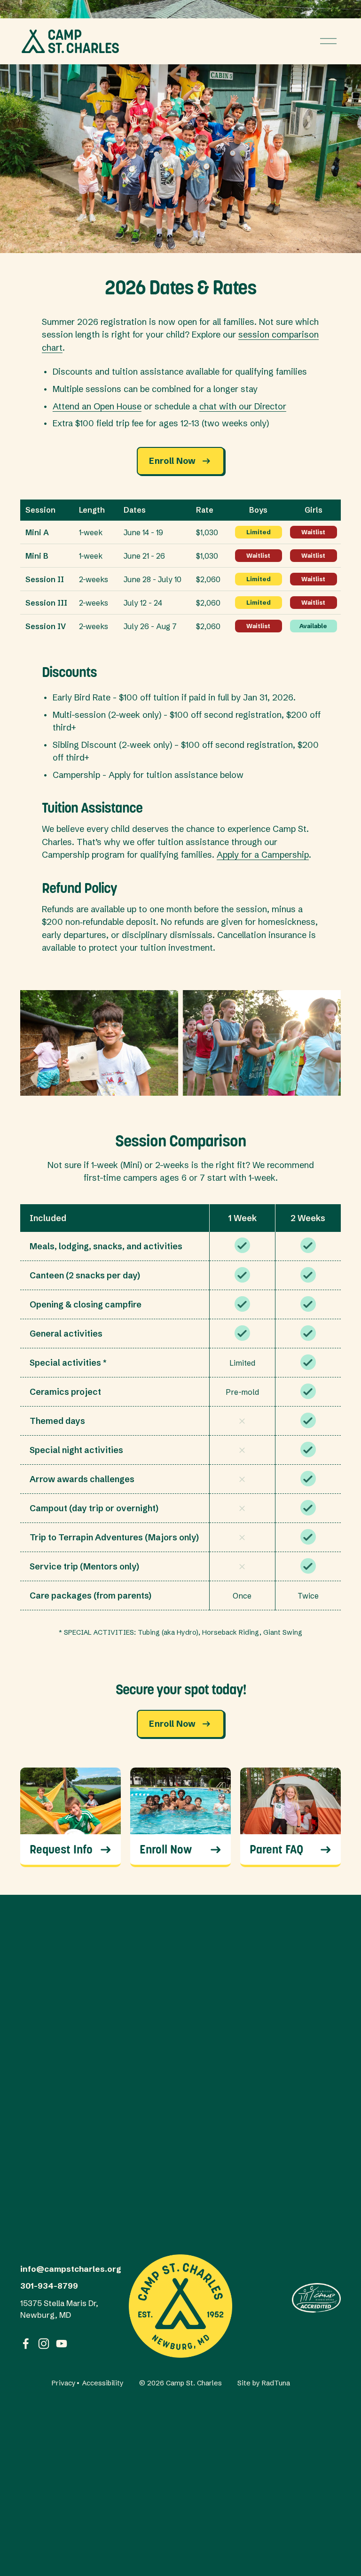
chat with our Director (243, 406)
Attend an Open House (97, 406)
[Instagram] (44, 2344)
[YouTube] (62, 2344)
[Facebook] (26, 2344)
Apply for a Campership (263, 855)
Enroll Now (173, 461)
